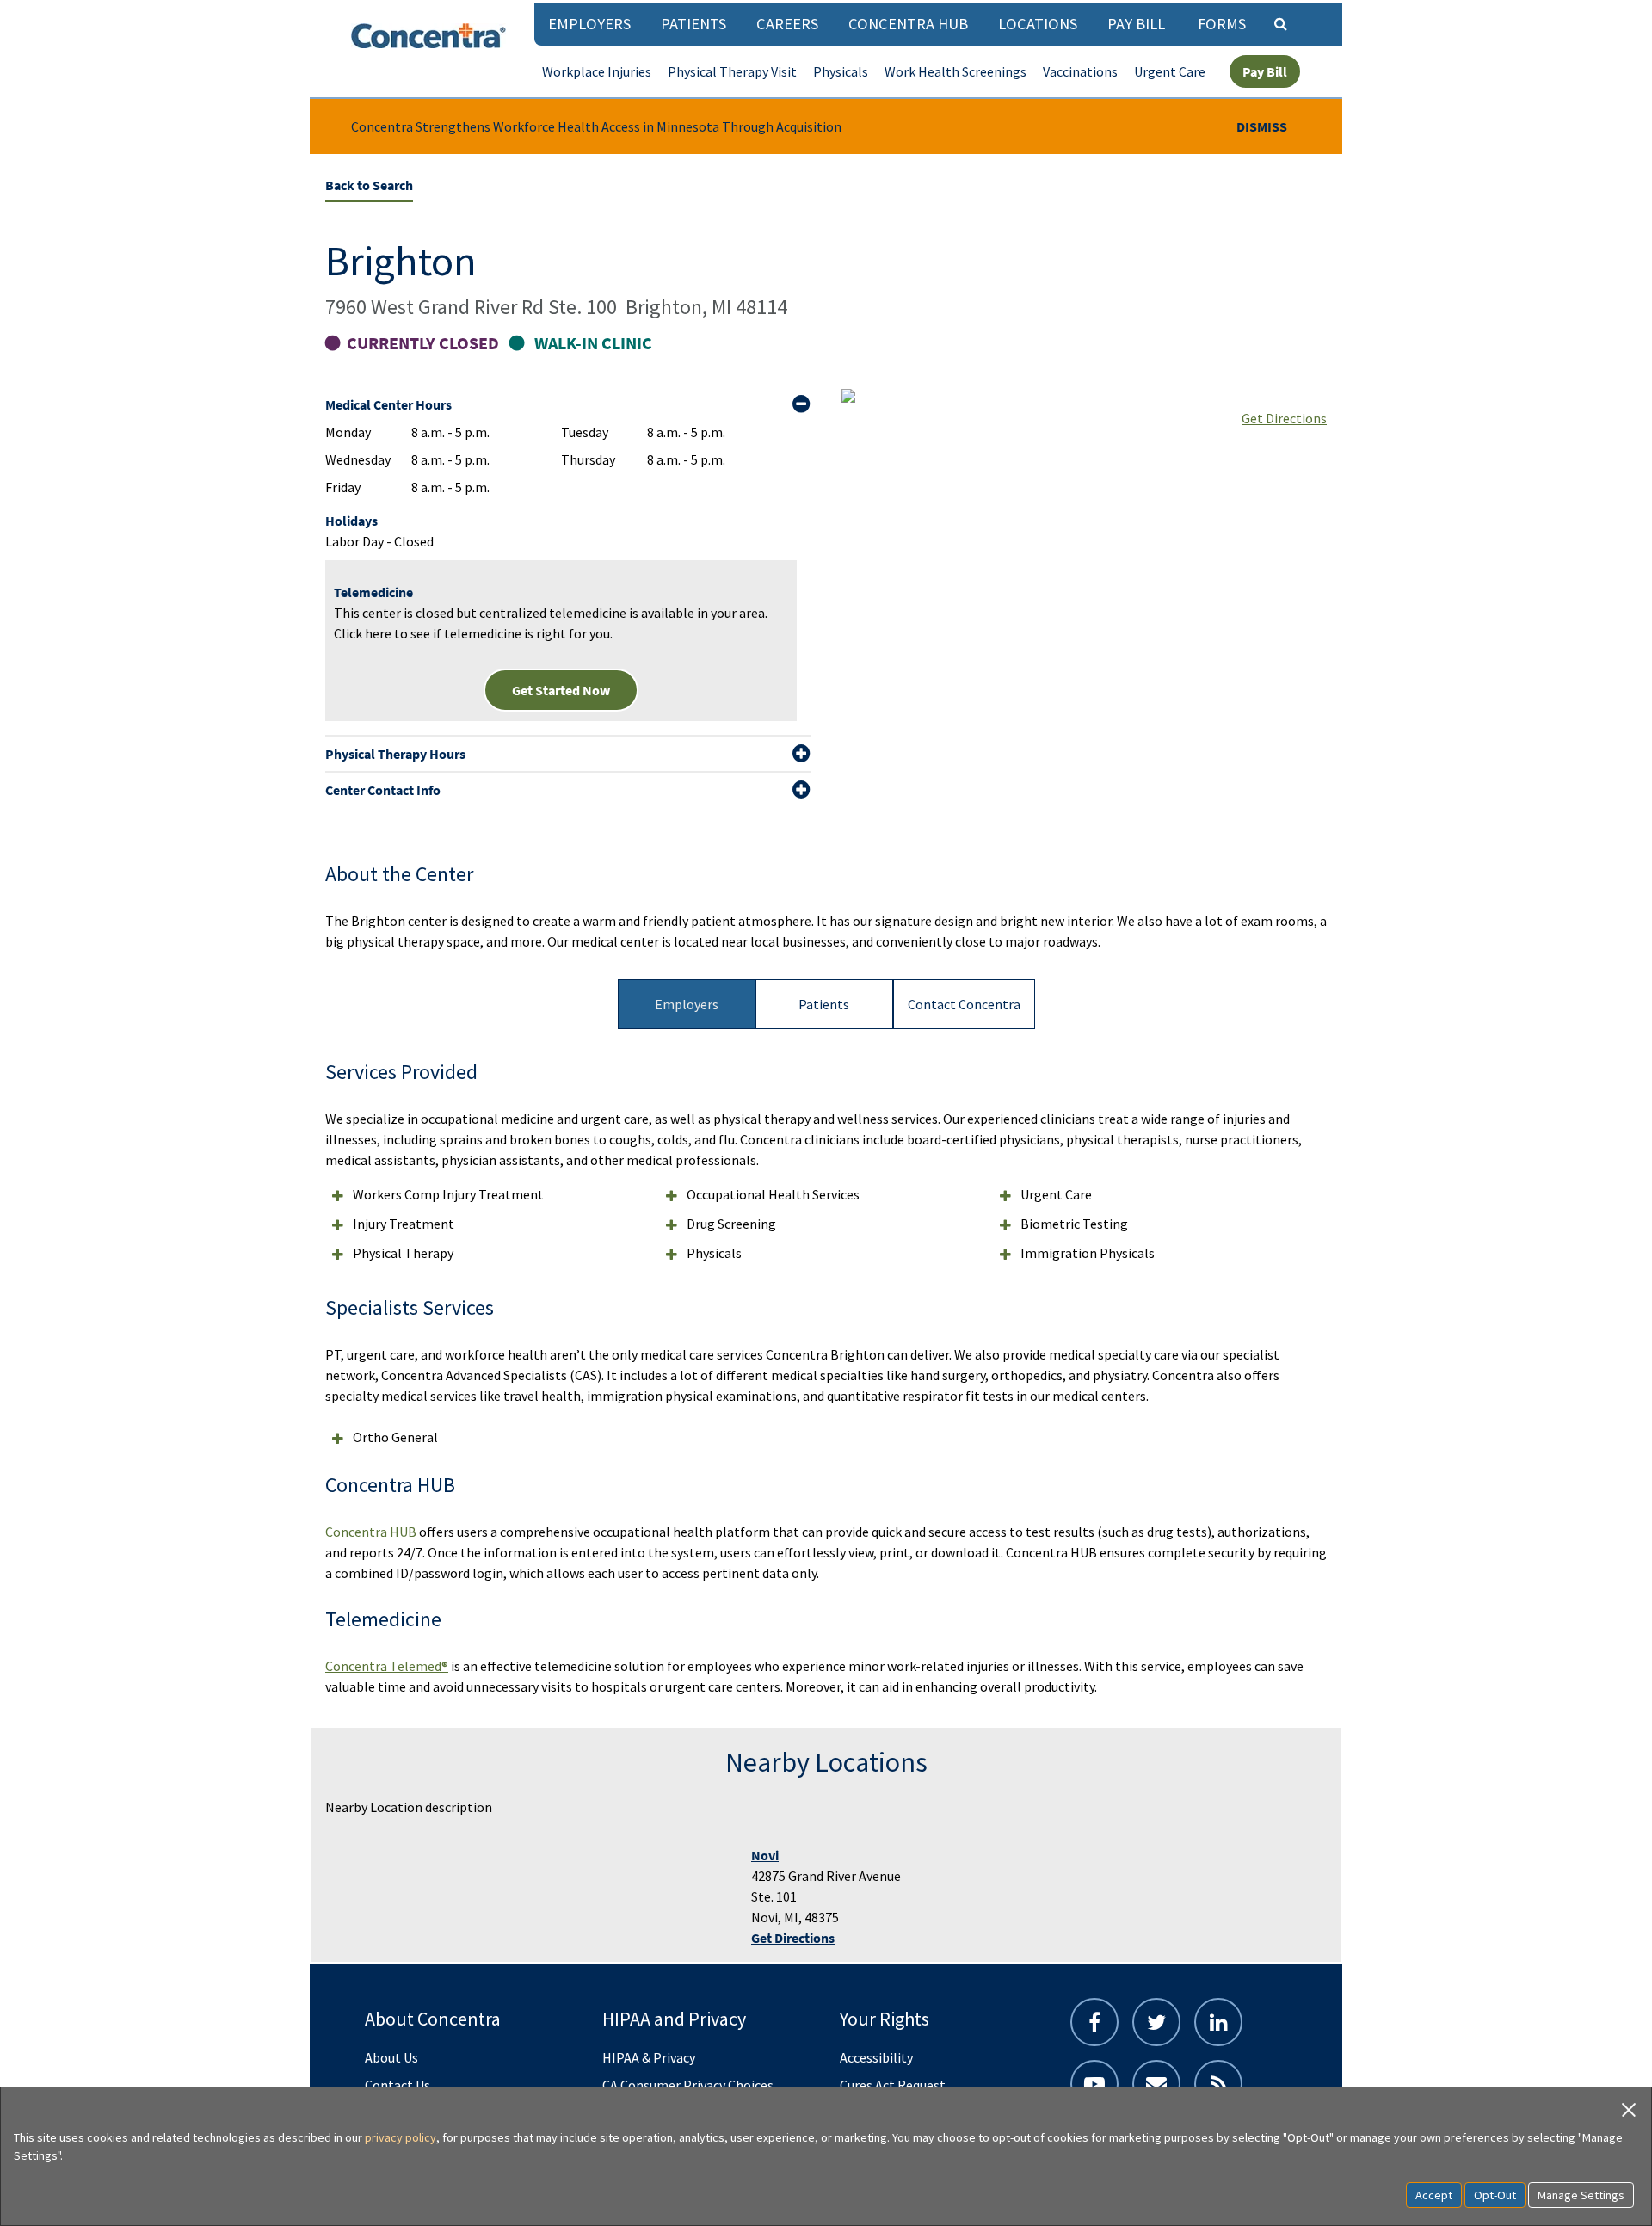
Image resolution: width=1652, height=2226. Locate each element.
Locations (1038, 24)
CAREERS (787, 24)
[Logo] (428, 36)
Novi (765, 1855)
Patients (693, 24)
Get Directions (1284, 418)
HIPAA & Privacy (649, 2057)
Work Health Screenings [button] (955, 71)
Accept (1434, 2195)
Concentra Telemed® (387, 1666)
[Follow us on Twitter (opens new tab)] (1156, 2022)
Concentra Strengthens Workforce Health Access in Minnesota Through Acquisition (596, 126)
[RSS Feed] (1218, 2084)
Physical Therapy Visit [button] (732, 71)
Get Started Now (561, 690)
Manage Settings (1581, 2195)
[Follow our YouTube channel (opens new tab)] (1094, 2084)
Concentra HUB (908, 24)
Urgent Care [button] (1170, 71)
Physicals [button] (841, 71)
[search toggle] (1280, 23)
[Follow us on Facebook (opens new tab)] (1094, 2022)
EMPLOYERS (589, 24)
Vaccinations (1080, 71)
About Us (391, 2057)
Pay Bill (1136, 24)
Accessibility (876, 2057)
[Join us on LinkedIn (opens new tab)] (1218, 2022)
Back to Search (369, 185)
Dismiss (1262, 126)
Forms (1222, 24)
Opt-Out (1495, 2195)
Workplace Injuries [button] (597, 71)
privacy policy (401, 2137)
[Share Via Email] (1156, 2084)
